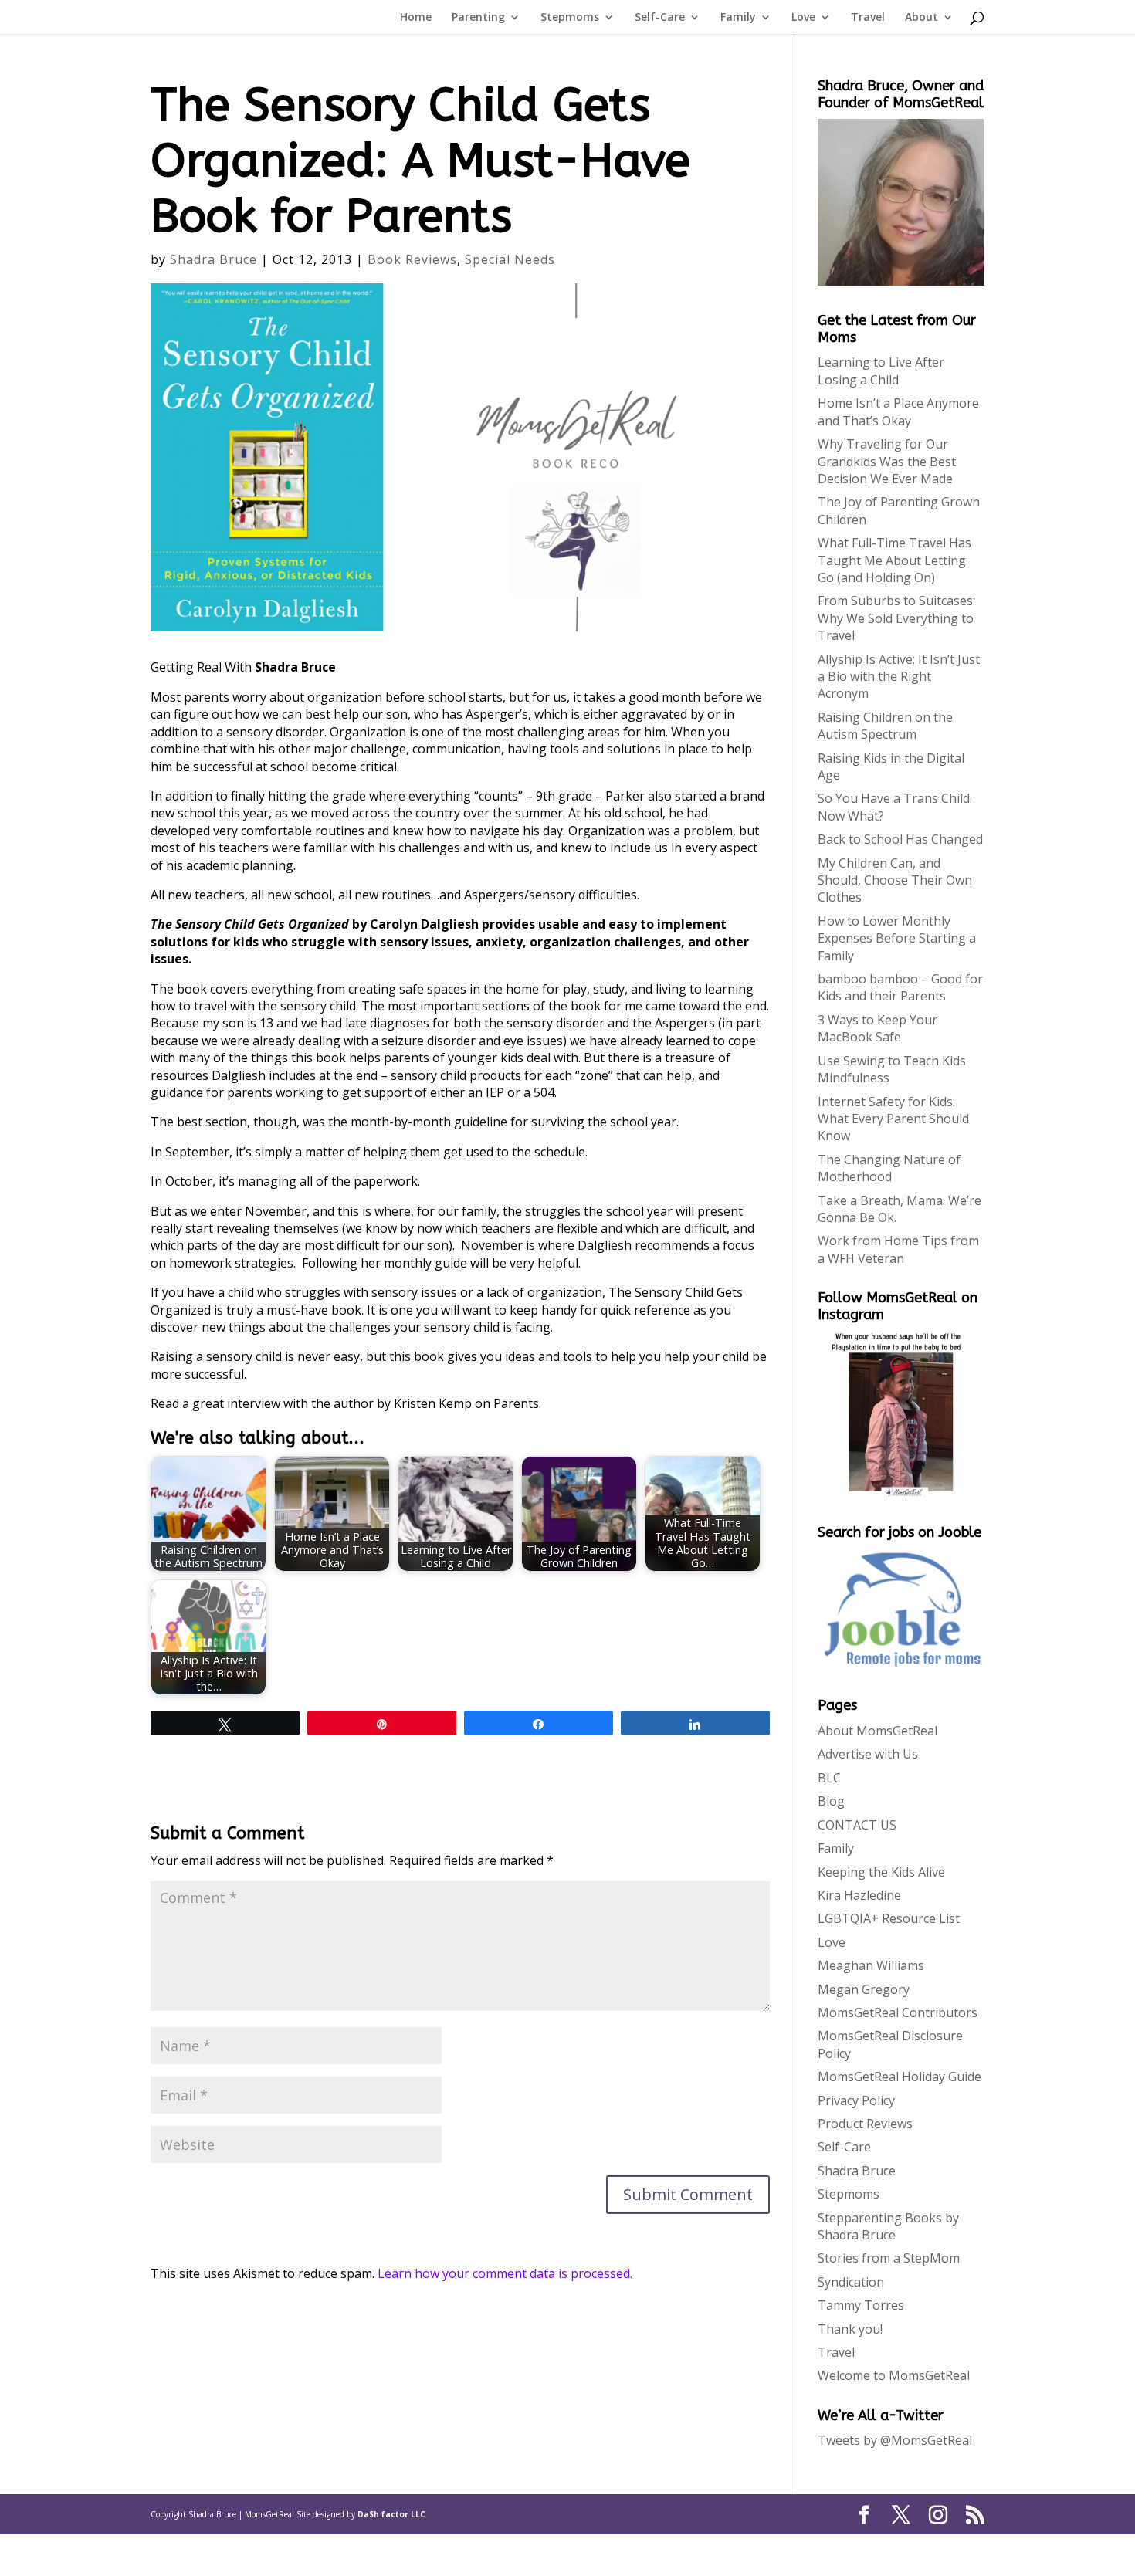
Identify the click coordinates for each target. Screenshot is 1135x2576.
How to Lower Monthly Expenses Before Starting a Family (897, 938)
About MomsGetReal (878, 1731)
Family (738, 18)
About (922, 18)
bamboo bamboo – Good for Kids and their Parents (900, 987)
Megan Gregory (864, 1989)
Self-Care (660, 18)
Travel (868, 18)
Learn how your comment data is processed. (505, 2273)
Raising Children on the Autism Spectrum (885, 726)
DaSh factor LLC (391, 2514)
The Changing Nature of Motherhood (889, 1168)
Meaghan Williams (871, 1965)
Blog (831, 1801)
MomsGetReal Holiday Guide (900, 2077)
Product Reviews (865, 2124)
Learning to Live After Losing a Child (881, 371)
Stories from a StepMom (889, 2258)
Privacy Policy (856, 2100)
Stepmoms (570, 18)
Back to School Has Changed (900, 839)
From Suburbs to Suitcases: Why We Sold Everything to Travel (896, 618)
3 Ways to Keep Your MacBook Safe (878, 1028)
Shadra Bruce (213, 259)
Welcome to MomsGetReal (894, 2375)
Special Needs (510, 259)
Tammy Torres (861, 2305)
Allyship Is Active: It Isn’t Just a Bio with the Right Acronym (899, 677)
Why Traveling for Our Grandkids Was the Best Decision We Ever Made (887, 461)
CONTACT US (857, 1825)
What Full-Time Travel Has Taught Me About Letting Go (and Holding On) (894, 560)
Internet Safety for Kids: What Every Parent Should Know (893, 1119)
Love (803, 18)
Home (416, 18)
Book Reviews (412, 259)
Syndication (851, 2282)
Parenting (478, 18)
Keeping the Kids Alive (881, 1872)
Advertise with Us (868, 1754)
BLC (829, 1778)
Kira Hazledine (859, 1895)
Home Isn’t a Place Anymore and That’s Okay (898, 411)
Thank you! (850, 2329)
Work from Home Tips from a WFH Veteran (898, 1249)
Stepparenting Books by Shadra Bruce (888, 2226)
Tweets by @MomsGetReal (895, 2440)
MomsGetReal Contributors (898, 2012)
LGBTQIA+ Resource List (889, 1918)
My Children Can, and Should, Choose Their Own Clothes (895, 880)
